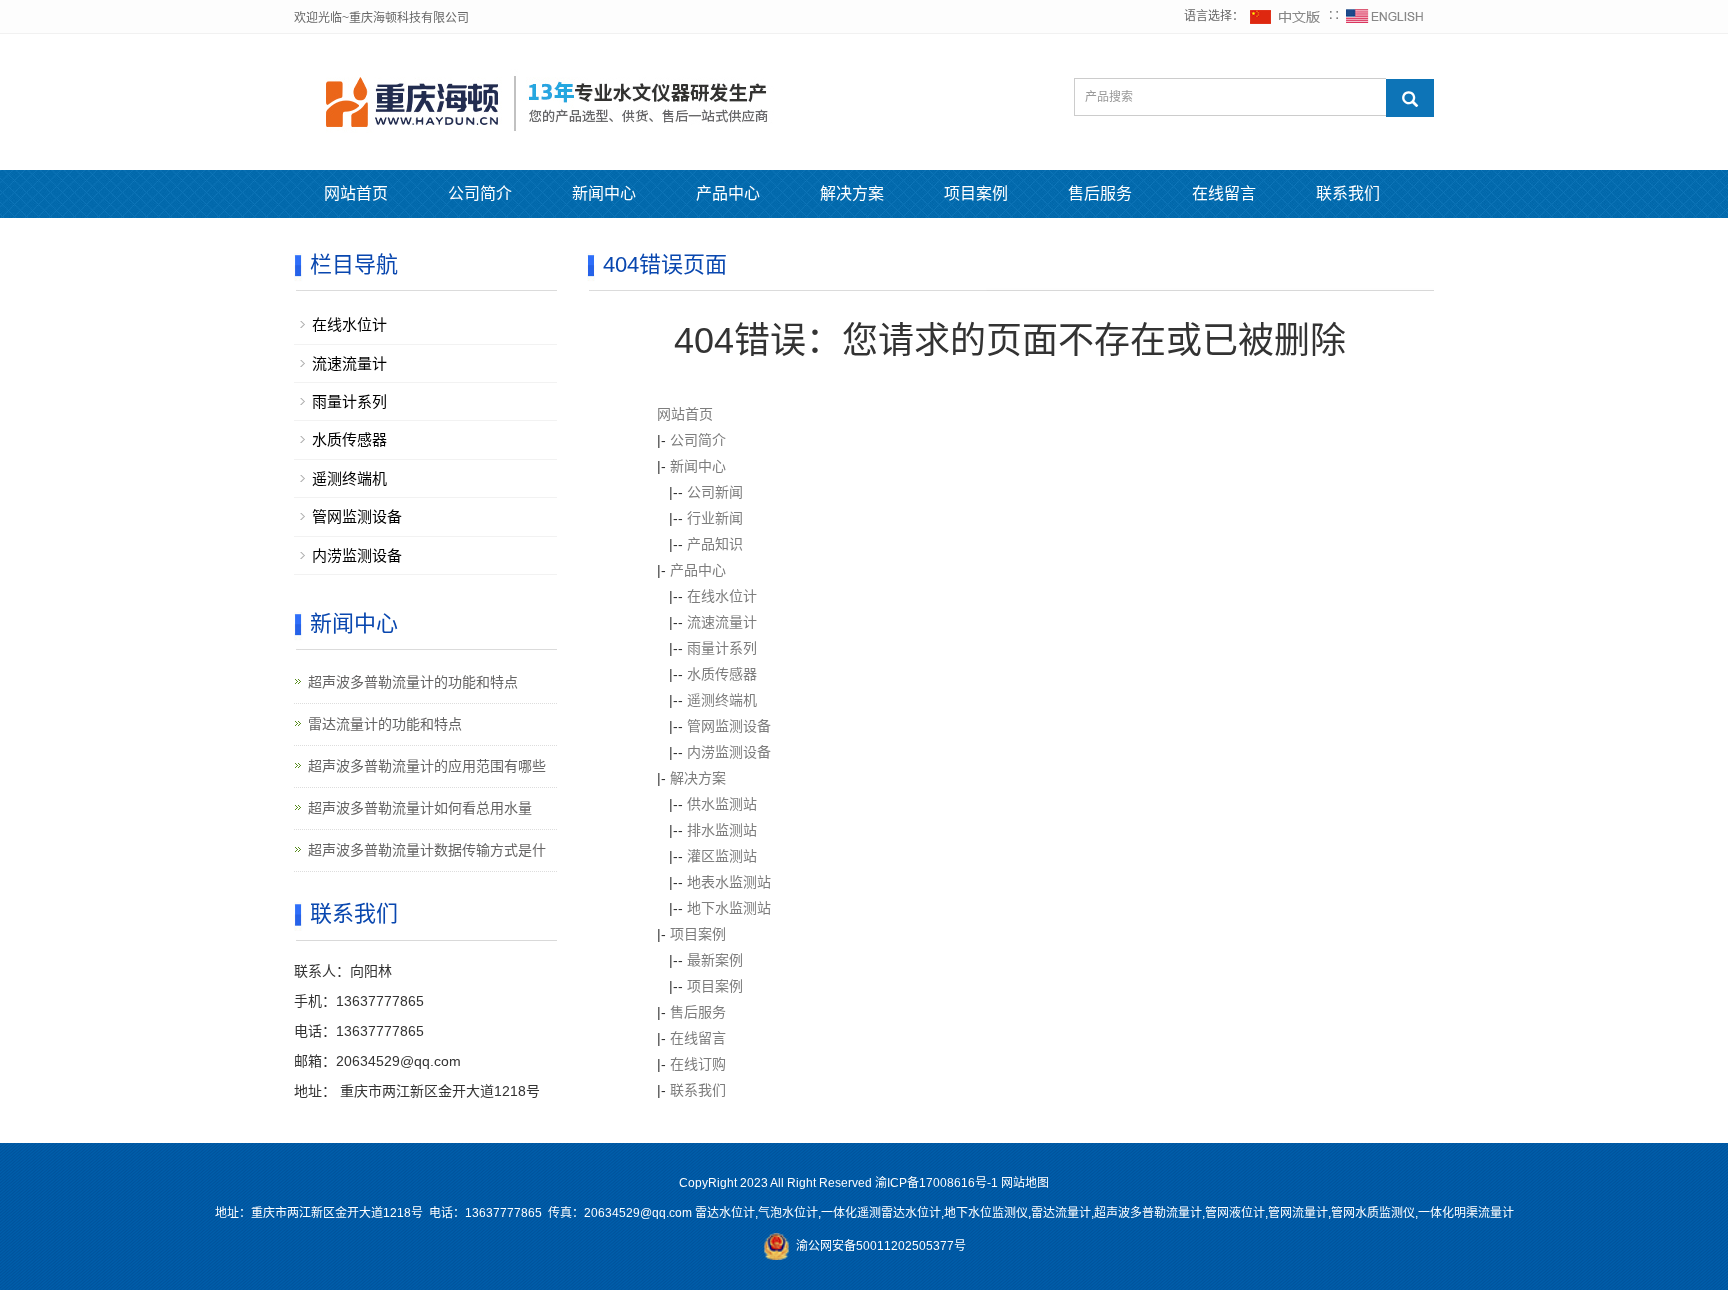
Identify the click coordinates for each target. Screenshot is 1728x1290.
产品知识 (715, 544)
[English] (1385, 16)
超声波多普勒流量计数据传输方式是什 (427, 850)
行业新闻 (715, 518)
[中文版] (1286, 16)
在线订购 (698, 1064)
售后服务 (1100, 193)
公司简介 (480, 193)
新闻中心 (604, 193)
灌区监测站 (722, 856)
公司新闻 (715, 492)
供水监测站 (722, 804)
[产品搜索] (1410, 98)
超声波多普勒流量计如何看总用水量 (420, 808)
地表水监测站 (729, 882)
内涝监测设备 (729, 752)
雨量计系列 (722, 648)
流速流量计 (722, 622)
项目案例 (976, 193)
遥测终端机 (722, 700)
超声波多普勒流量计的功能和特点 (413, 682)
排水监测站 (722, 830)
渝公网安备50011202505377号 (878, 1246)
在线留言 (1224, 193)
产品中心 (728, 193)
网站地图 (1025, 1183)
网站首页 (356, 193)
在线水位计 (722, 596)
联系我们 (1348, 193)
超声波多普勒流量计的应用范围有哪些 (427, 766)
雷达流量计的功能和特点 (385, 724)
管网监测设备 (729, 726)
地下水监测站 (729, 908)
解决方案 (852, 193)
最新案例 (715, 960)
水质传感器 (722, 674)
